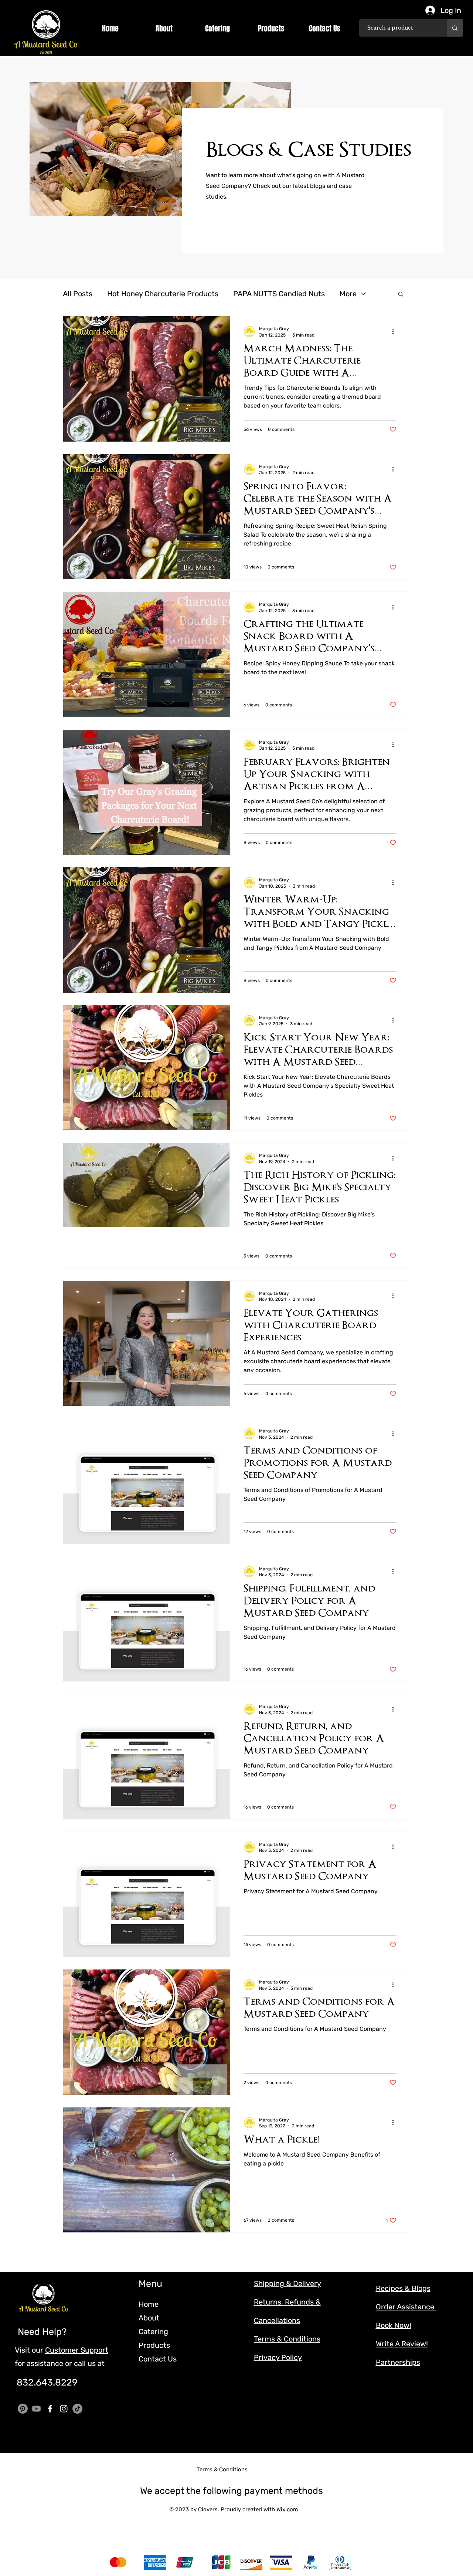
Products (154, 2345)
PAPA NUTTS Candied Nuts (279, 294)
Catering (153, 2332)
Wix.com (287, 2509)
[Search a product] (455, 28)
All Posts (78, 294)
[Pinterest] (23, 2409)
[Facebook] (50, 2409)
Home (149, 2304)
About (149, 2318)
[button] (164, 28)
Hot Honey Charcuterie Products (163, 294)
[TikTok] (77, 2409)
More (348, 294)
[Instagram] (64, 2409)
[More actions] (395, 331)
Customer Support (77, 2350)
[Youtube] (36, 2409)
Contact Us (158, 2359)
